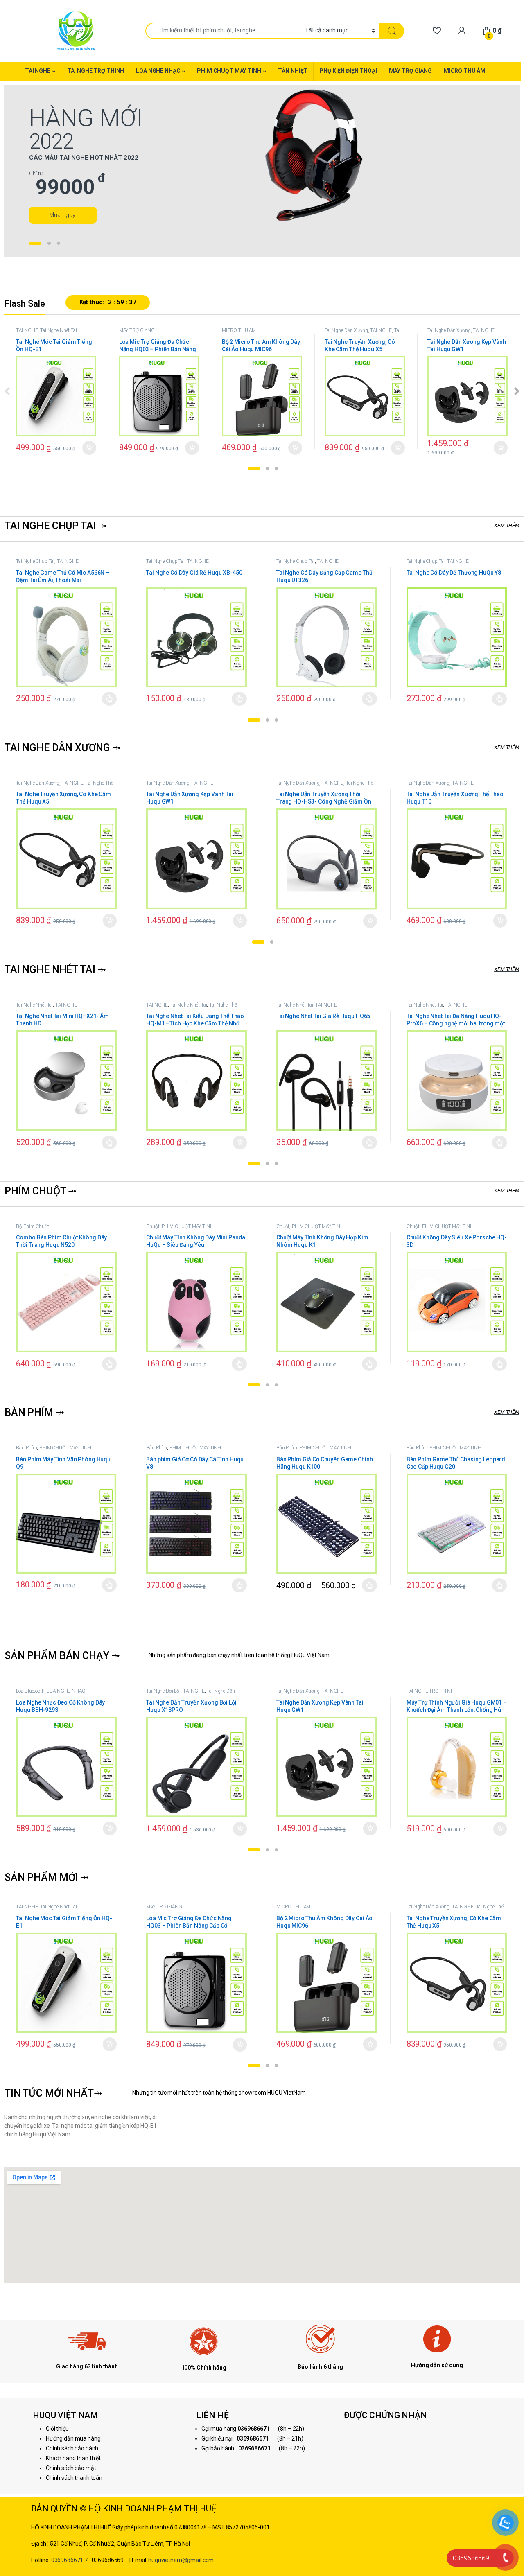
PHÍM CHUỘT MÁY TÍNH (229, 71)
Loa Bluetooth (30, 1691)
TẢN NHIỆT (293, 71)
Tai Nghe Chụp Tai (35, 561)
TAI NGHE (38, 71)
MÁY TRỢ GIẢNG (410, 71)
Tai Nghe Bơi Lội (163, 1691)
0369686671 (67, 2560)
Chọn (110, 699)
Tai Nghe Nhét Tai (59, 330)
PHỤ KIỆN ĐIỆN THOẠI (348, 71)
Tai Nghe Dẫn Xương (346, 330)
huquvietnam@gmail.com (181, 2560)
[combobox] (223, 31)
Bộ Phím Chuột (32, 1226)
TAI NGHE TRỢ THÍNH (96, 71)
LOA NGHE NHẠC (158, 71)
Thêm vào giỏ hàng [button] (89, 448)
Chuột (153, 1226)
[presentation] (517, 392)
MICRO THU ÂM (465, 71)
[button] (254, 469)
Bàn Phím (26, 1448)
